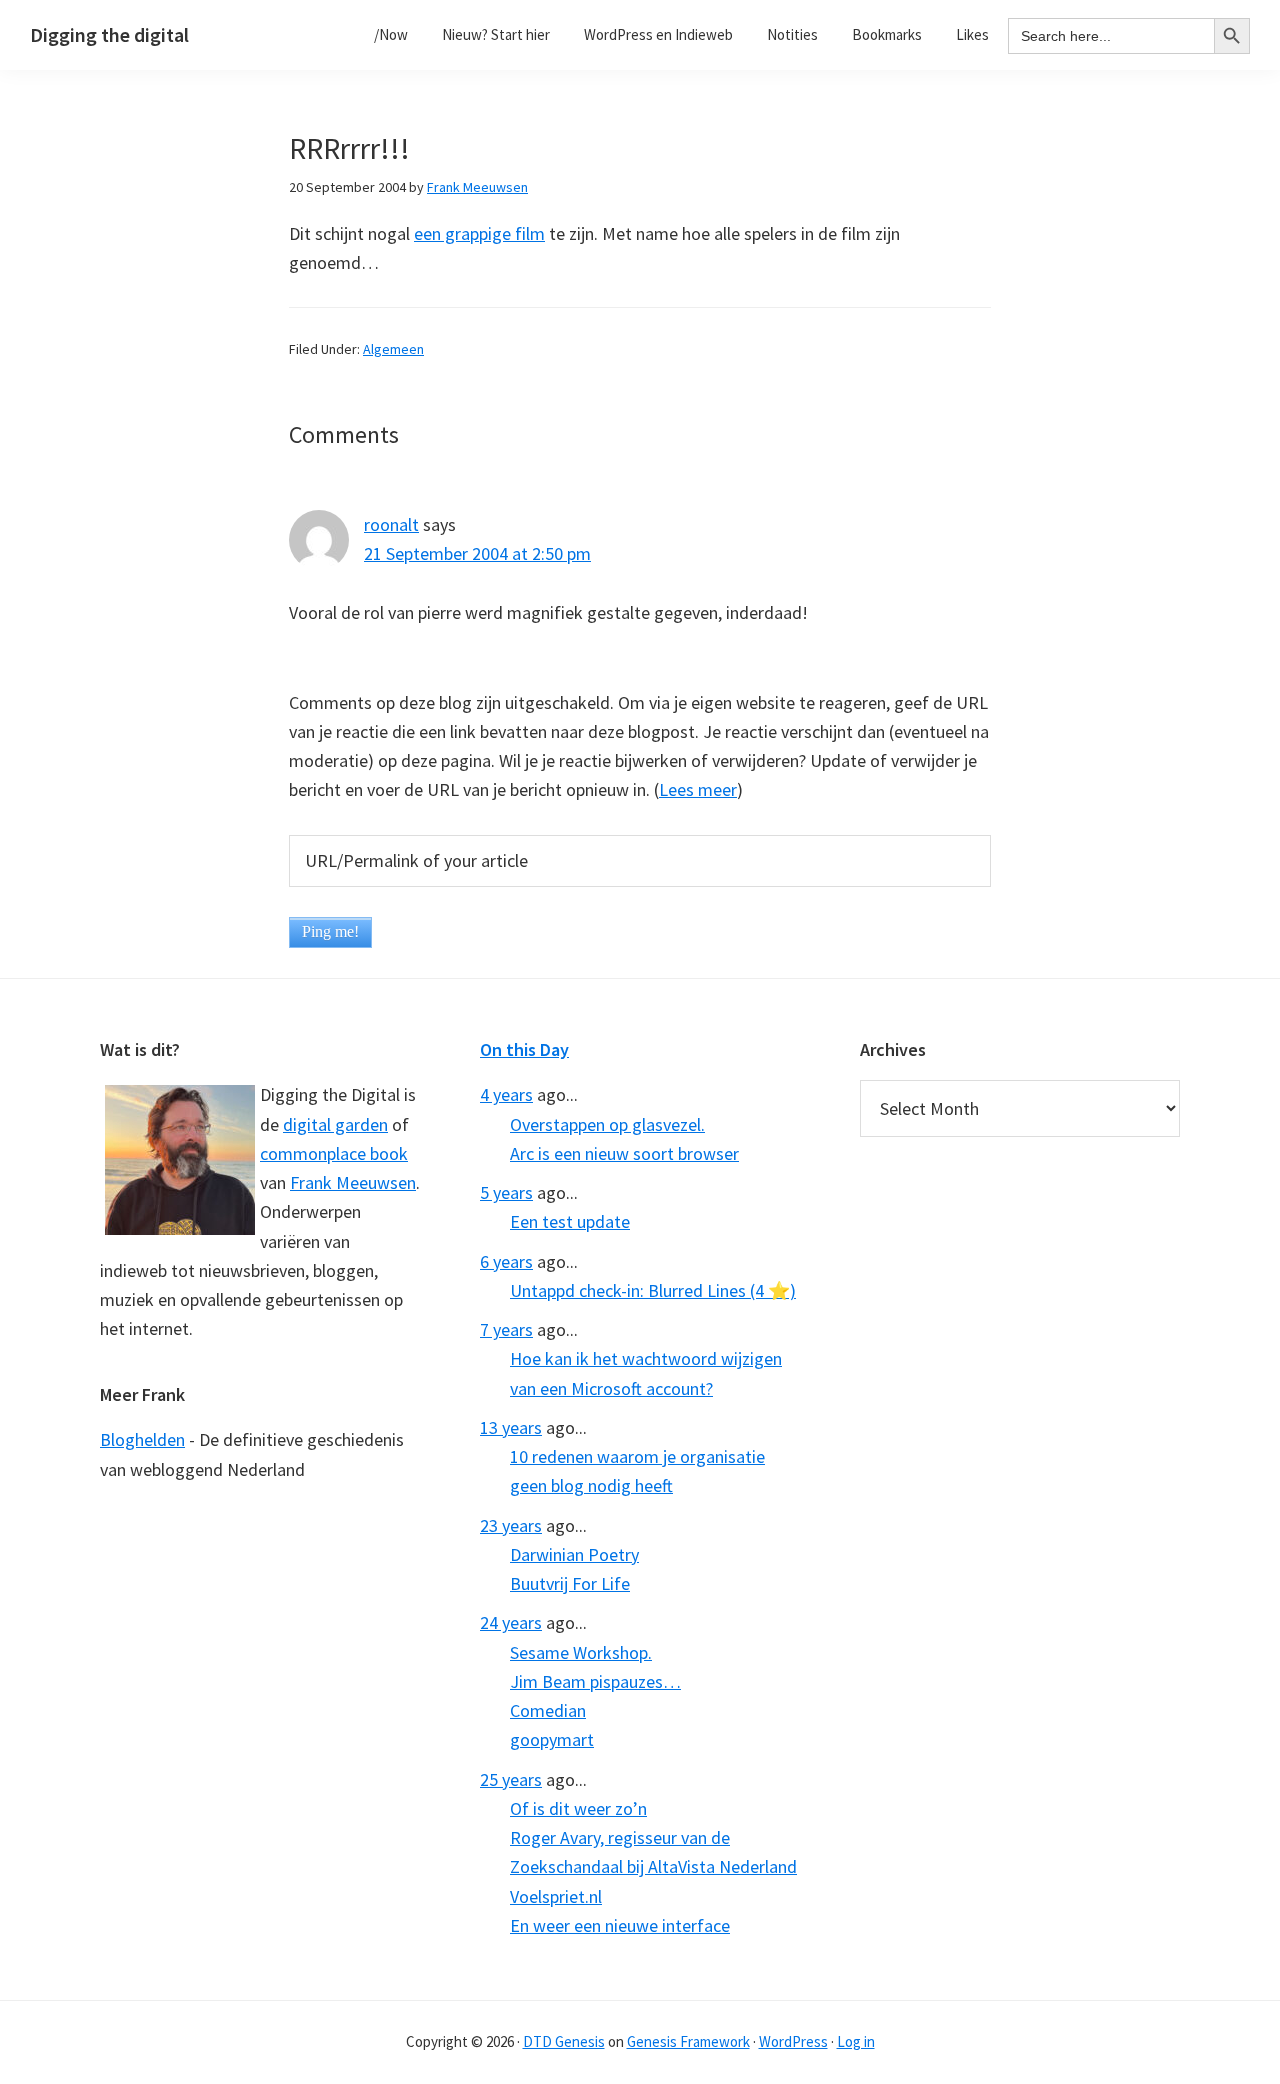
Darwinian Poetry (574, 1554)
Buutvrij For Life (570, 1583)
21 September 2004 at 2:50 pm (477, 553)
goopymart (552, 1739)
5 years (506, 1192)
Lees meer (698, 789)
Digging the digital (109, 34)
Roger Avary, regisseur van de (620, 1837)
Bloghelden (142, 1439)
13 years (511, 1427)
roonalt (391, 524)
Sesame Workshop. (581, 1652)
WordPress (793, 2041)
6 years (506, 1261)
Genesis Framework (688, 2041)
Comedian (548, 1710)
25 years (511, 1779)
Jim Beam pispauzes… (595, 1681)
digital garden (335, 1124)
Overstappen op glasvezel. (607, 1124)
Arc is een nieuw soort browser (624, 1153)
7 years (506, 1329)
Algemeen (393, 349)
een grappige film (479, 233)
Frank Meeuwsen (353, 1182)
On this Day (524, 1049)
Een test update (570, 1221)
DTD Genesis (564, 2041)
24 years (511, 1622)
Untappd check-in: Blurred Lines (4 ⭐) (653, 1290)
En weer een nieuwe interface (620, 1925)
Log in (856, 2041)
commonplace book (334, 1153)
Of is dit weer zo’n (578, 1808)
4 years (506, 1094)
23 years (511, 1525)
